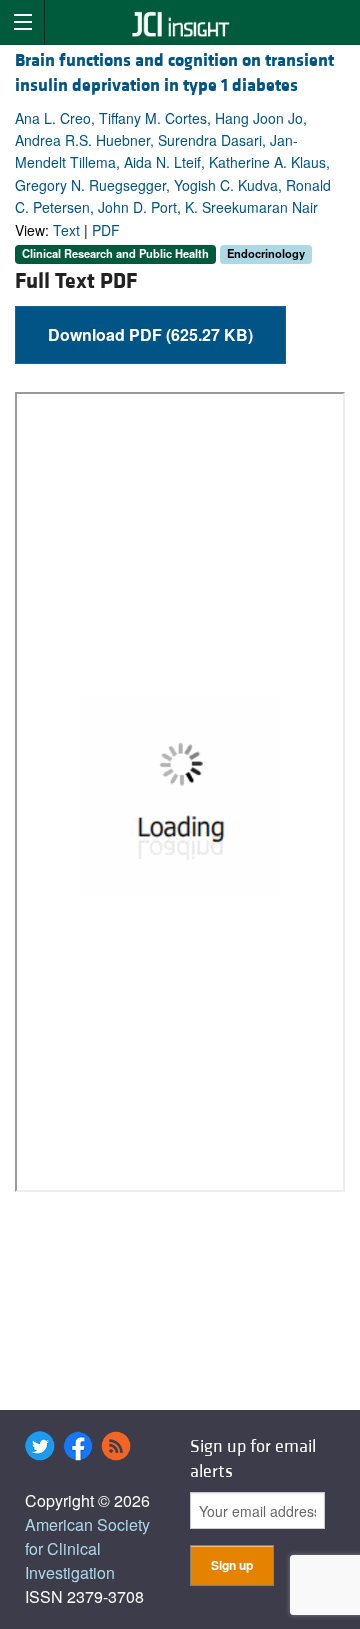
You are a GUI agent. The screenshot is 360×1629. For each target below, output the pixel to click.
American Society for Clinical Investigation (87, 1548)
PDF (106, 230)
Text (66, 230)
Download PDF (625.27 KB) (150, 334)
